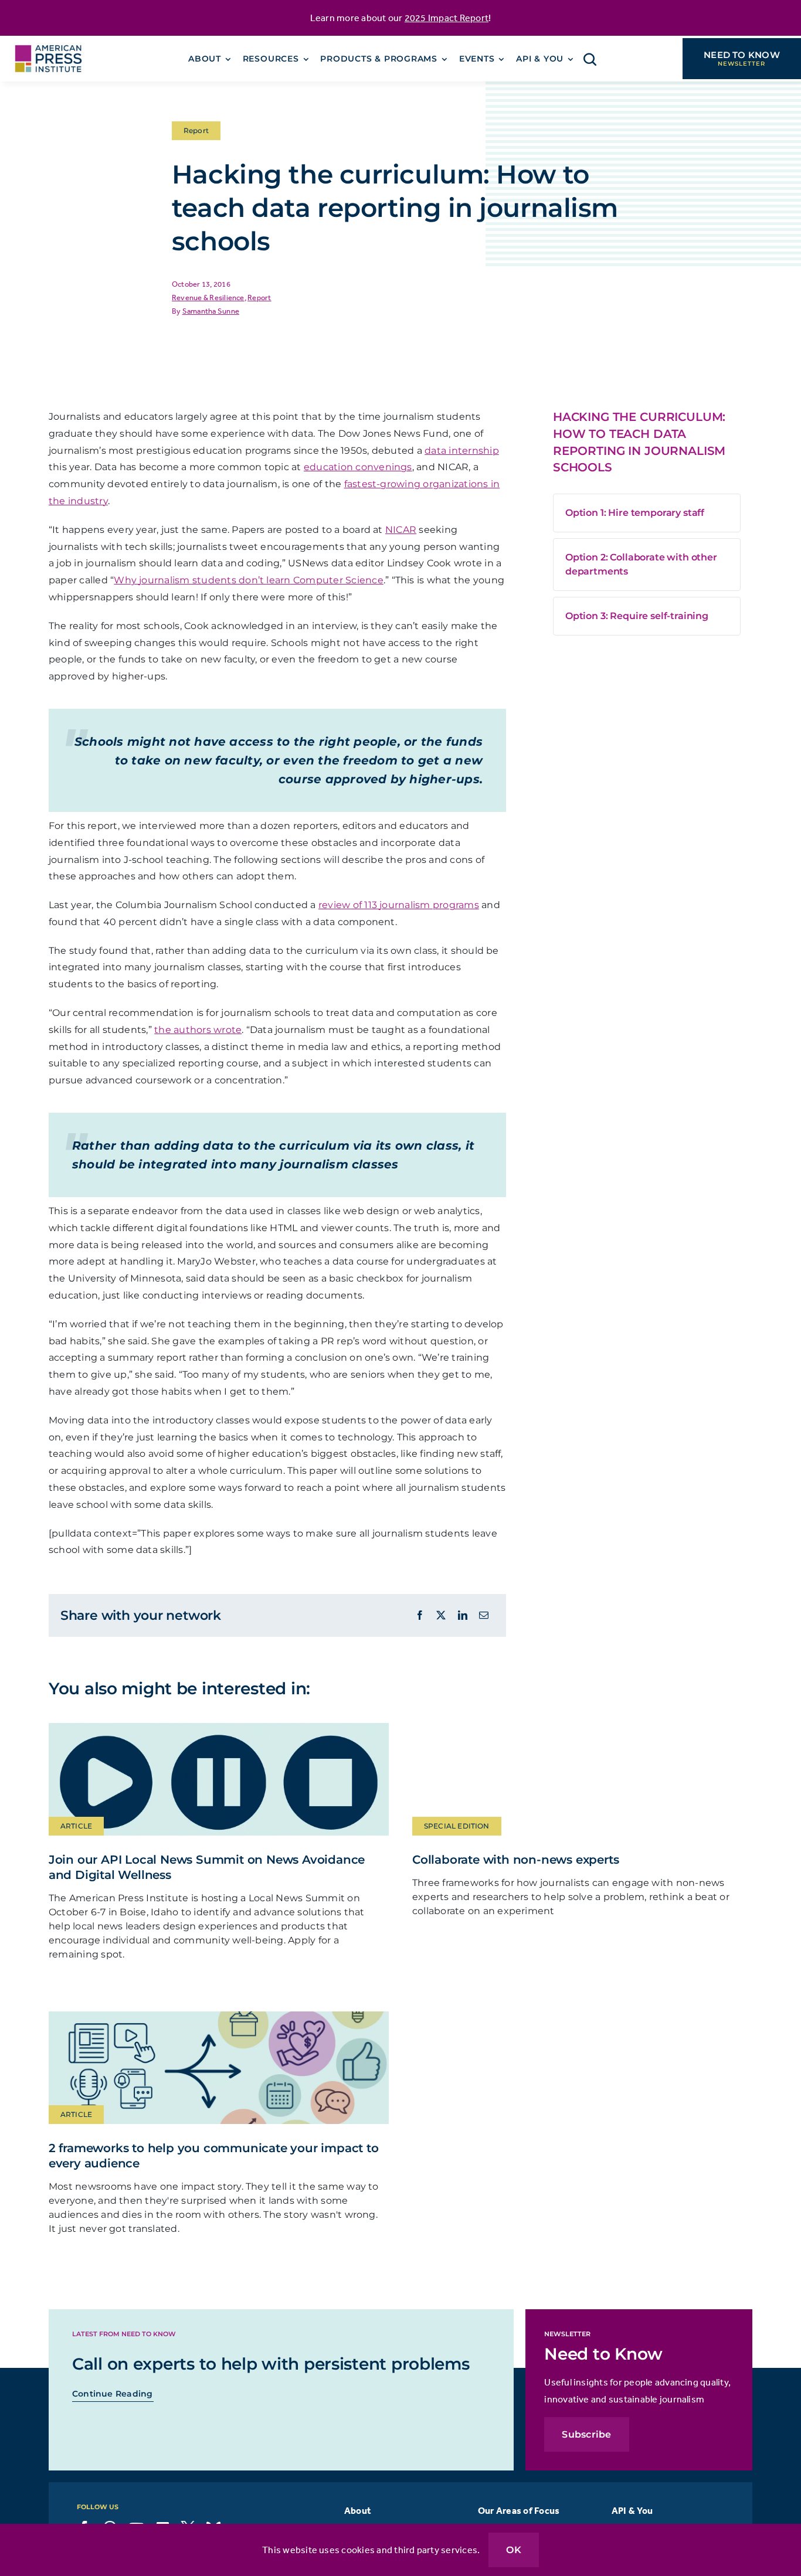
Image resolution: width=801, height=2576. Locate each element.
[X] (441, 1615)
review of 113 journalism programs (399, 905)
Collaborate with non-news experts (515, 1860)
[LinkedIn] (463, 1615)
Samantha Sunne (211, 311)
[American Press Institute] (48, 40)
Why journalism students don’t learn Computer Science (248, 580)
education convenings (358, 467)
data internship (462, 451)
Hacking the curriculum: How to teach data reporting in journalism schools (639, 442)
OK (513, 2550)
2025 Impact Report (447, 18)
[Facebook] (420, 1615)
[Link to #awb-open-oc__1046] (590, 59)
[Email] (484, 1615)
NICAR (401, 530)
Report (259, 298)
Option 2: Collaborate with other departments (641, 564)
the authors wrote (198, 1030)
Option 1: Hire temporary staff (635, 513)
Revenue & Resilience (208, 298)
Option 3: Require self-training (637, 616)
